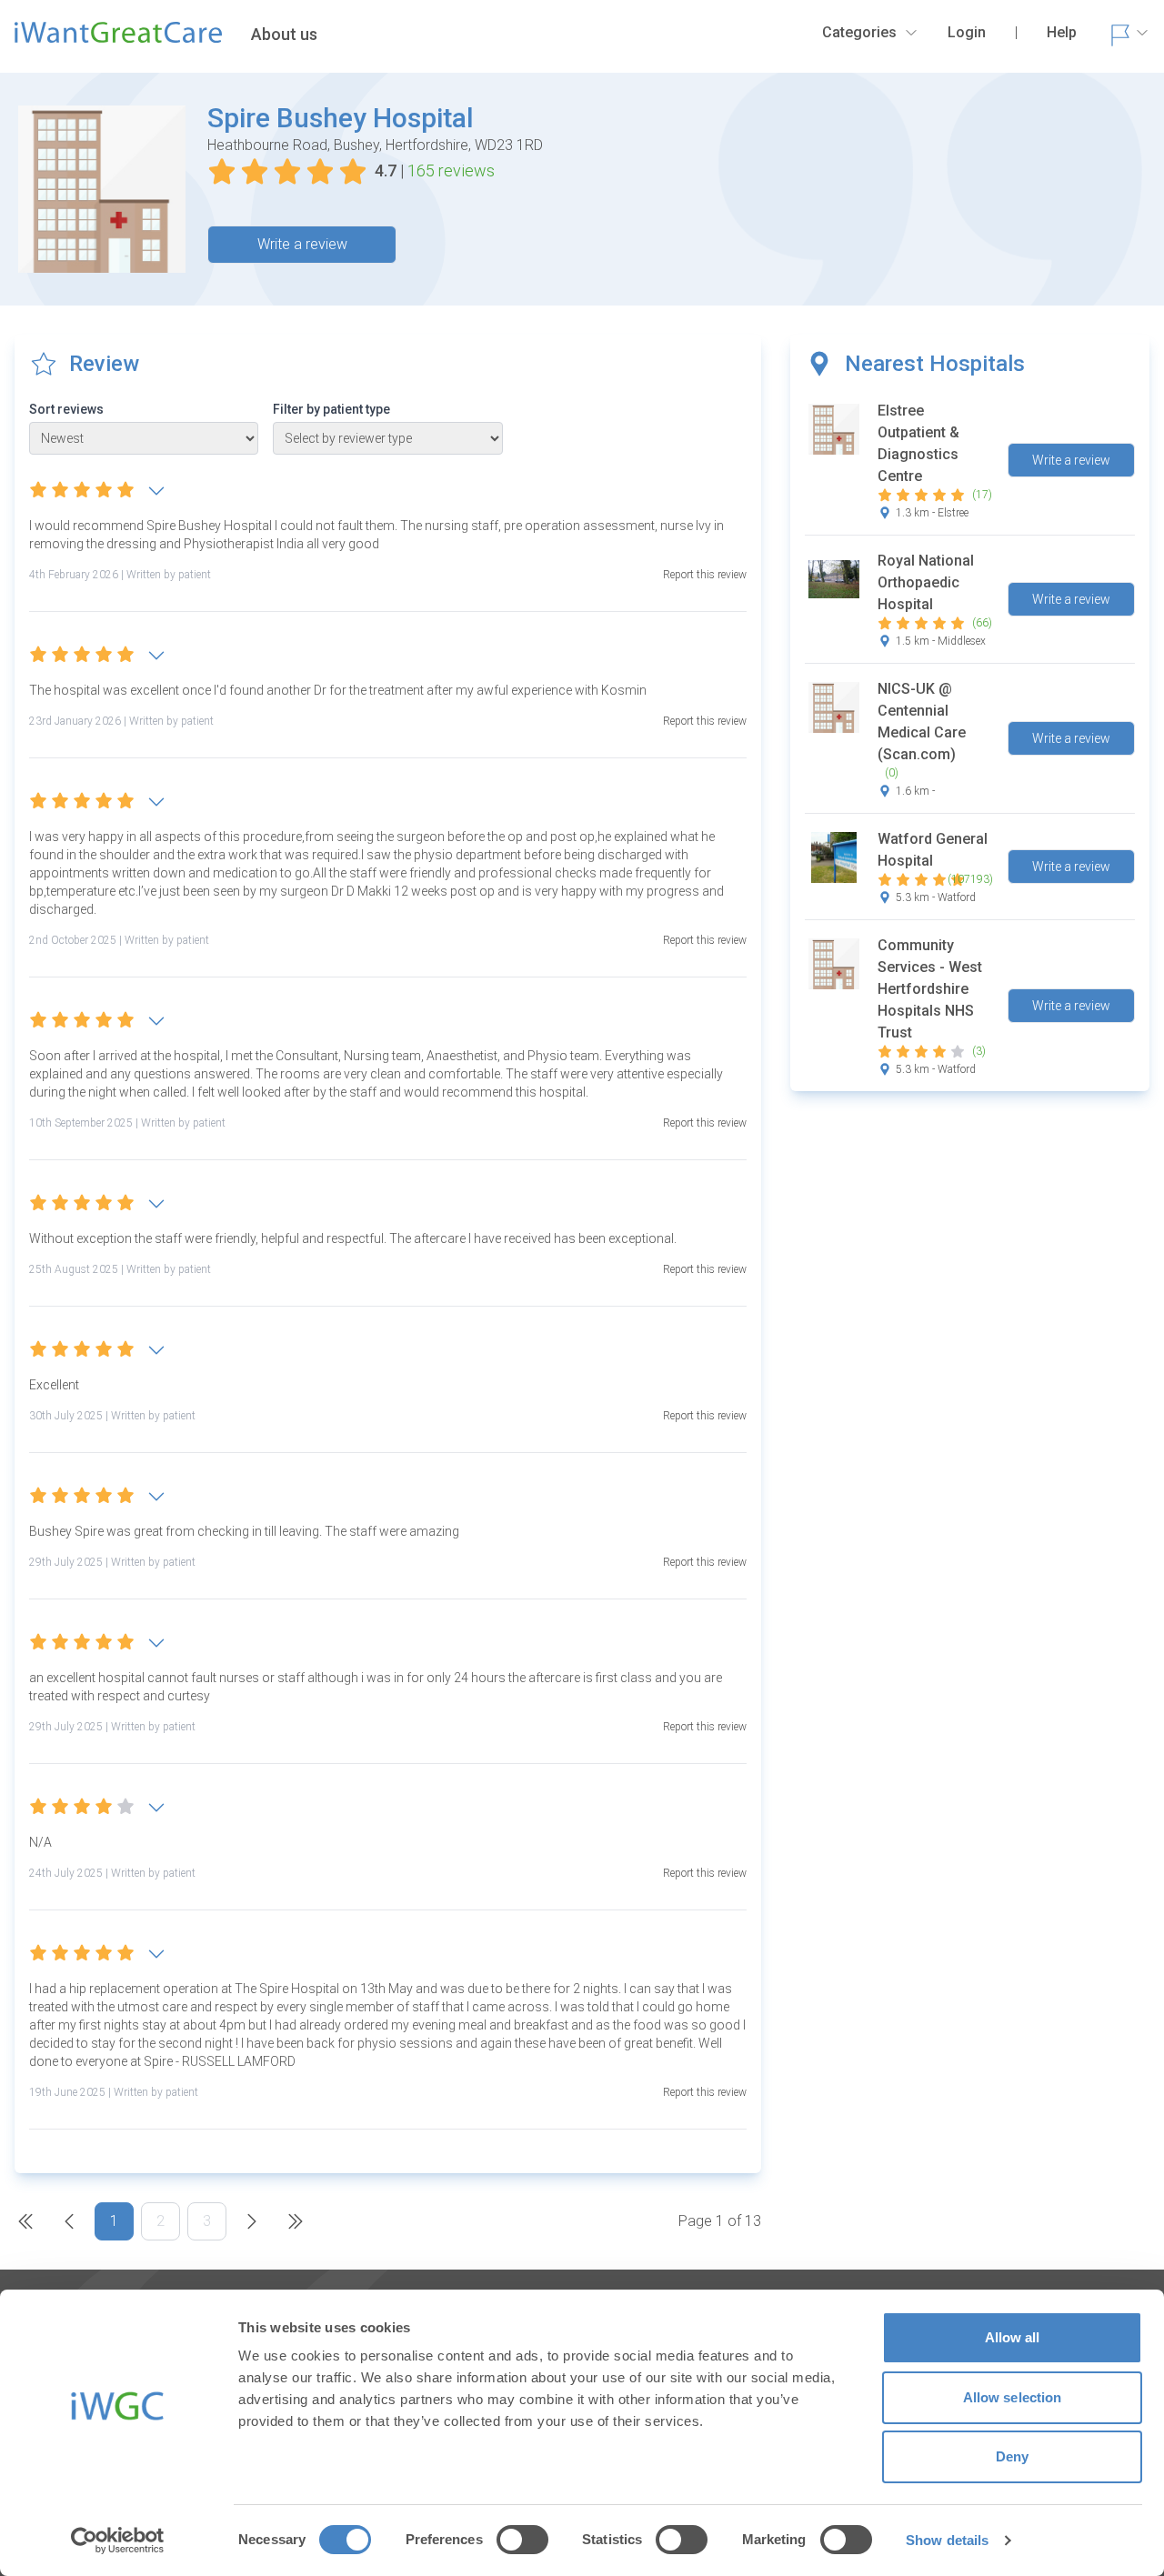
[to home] (118, 40)
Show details (947, 2540)
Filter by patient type (331, 409)
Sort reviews (66, 409)
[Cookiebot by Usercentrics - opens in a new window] (118, 2541)
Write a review (302, 244)
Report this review (705, 575)
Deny (1012, 2456)
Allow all (1013, 2337)
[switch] (522, 2540)
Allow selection (1013, 2397)
